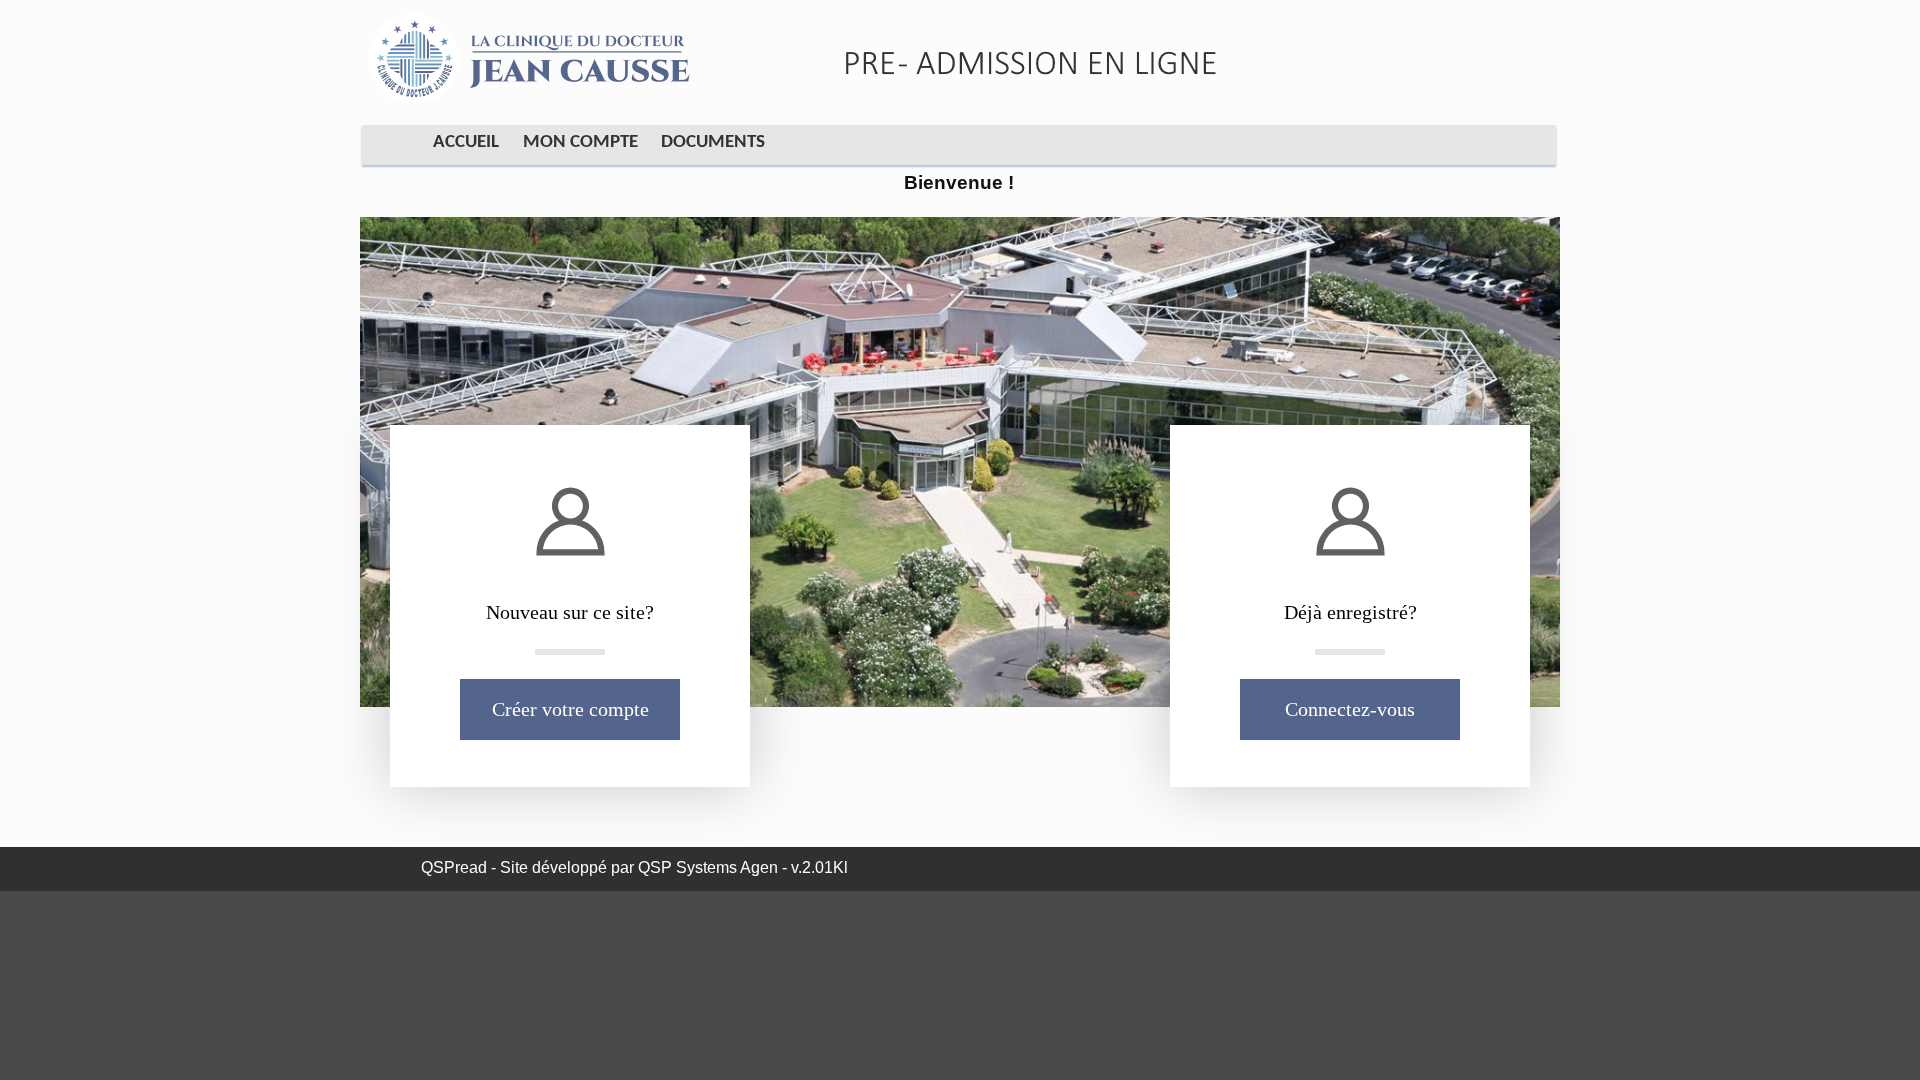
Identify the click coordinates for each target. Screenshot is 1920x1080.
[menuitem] (457, 146)
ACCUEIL (466, 142)
